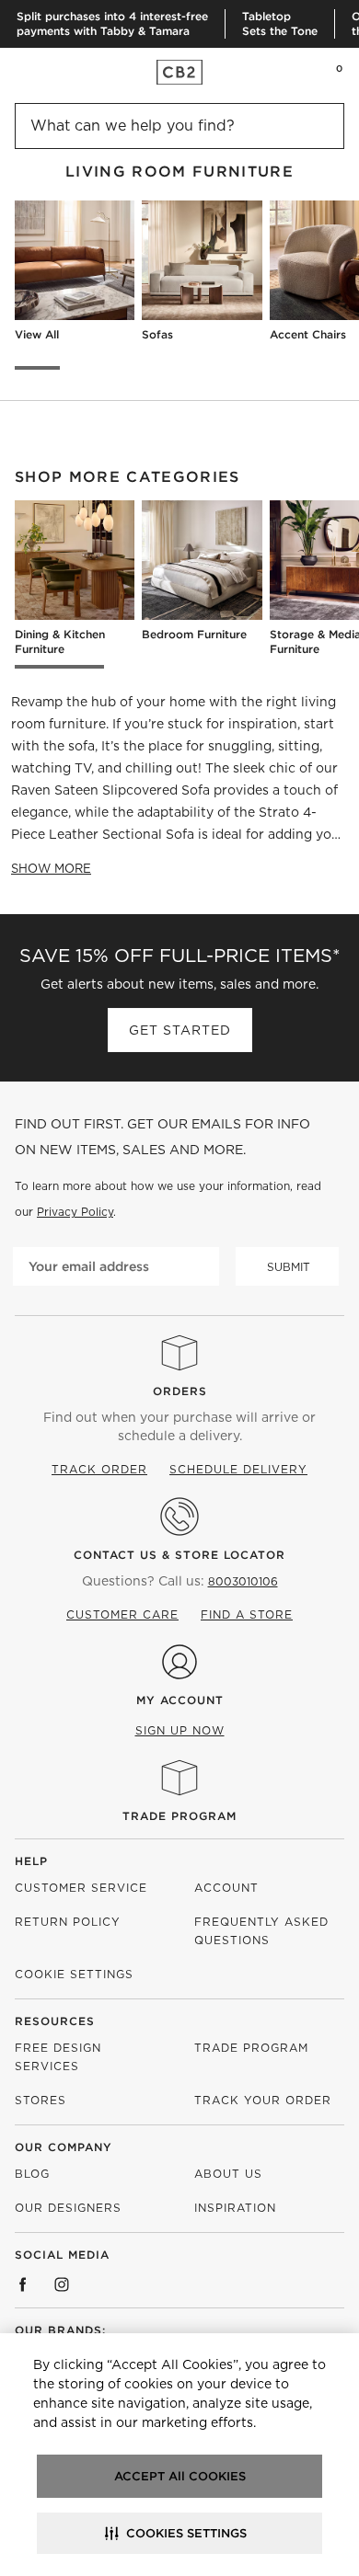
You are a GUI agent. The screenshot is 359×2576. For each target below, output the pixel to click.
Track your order (263, 2100)
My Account (180, 1700)
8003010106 (243, 1581)
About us (228, 2174)
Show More (51, 869)
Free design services (58, 2057)
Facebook (23, 2284)
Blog (32, 2174)
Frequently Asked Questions (261, 1931)
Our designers (68, 2208)
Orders (180, 1391)
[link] (50, 72)
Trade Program (179, 1816)
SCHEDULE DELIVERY (238, 1469)
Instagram (62, 2284)
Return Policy (68, 1922)
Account (226, 1888)
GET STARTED (180, 1030)
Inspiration (235, 2208)
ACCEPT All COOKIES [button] (180, 2476)
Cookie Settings (74, 1974)
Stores (41, 2100)
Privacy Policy (75, 1212)
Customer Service (81, 1888)
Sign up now (180, 1730)
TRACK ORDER (99, 1469)
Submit (289, 1267)
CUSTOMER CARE (122, 1614)
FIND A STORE (247, 1614)
